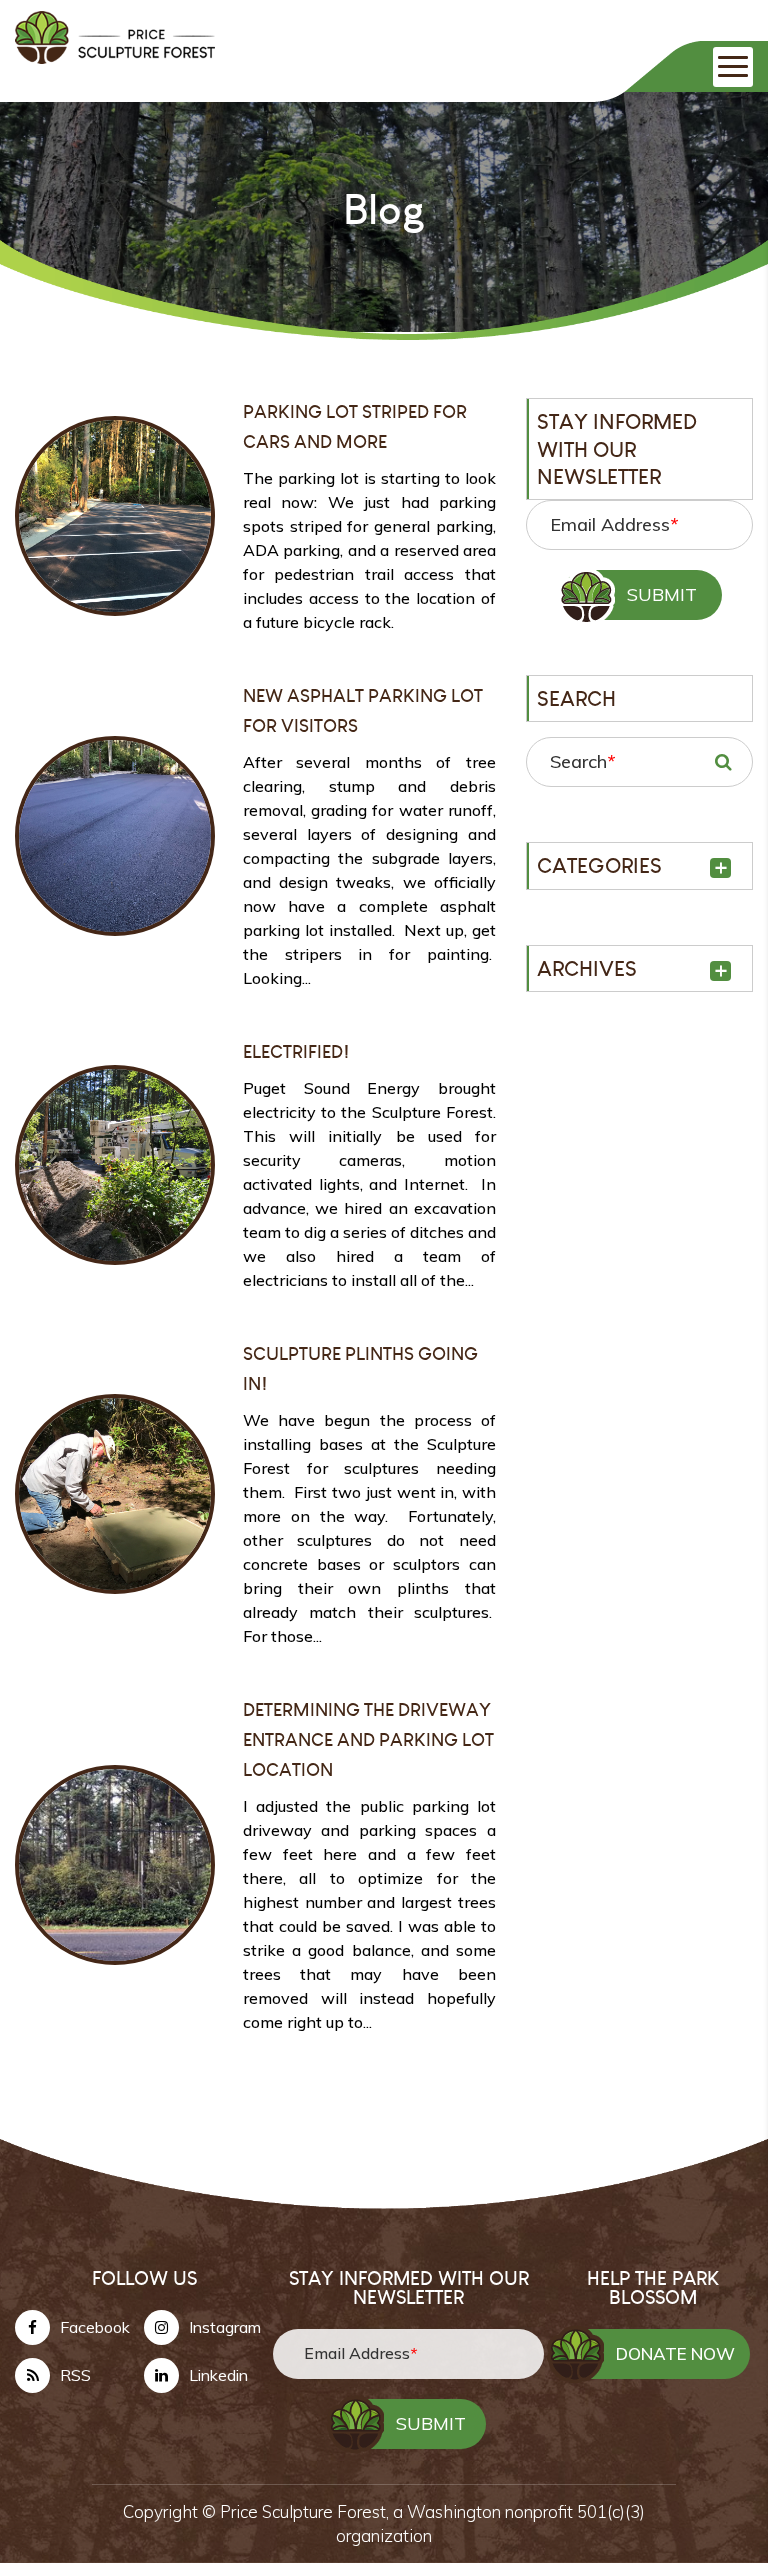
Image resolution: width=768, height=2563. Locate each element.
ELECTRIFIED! (296, 1051)
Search (582, 761)
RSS (75, 2375)
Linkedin (218, 2375)
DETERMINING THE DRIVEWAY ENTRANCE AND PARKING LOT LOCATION (368, 1739)
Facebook (95, 2327)
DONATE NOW (675, 2353)
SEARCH (723, 762)
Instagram (225, 2327)
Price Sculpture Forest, (306, 2511)
